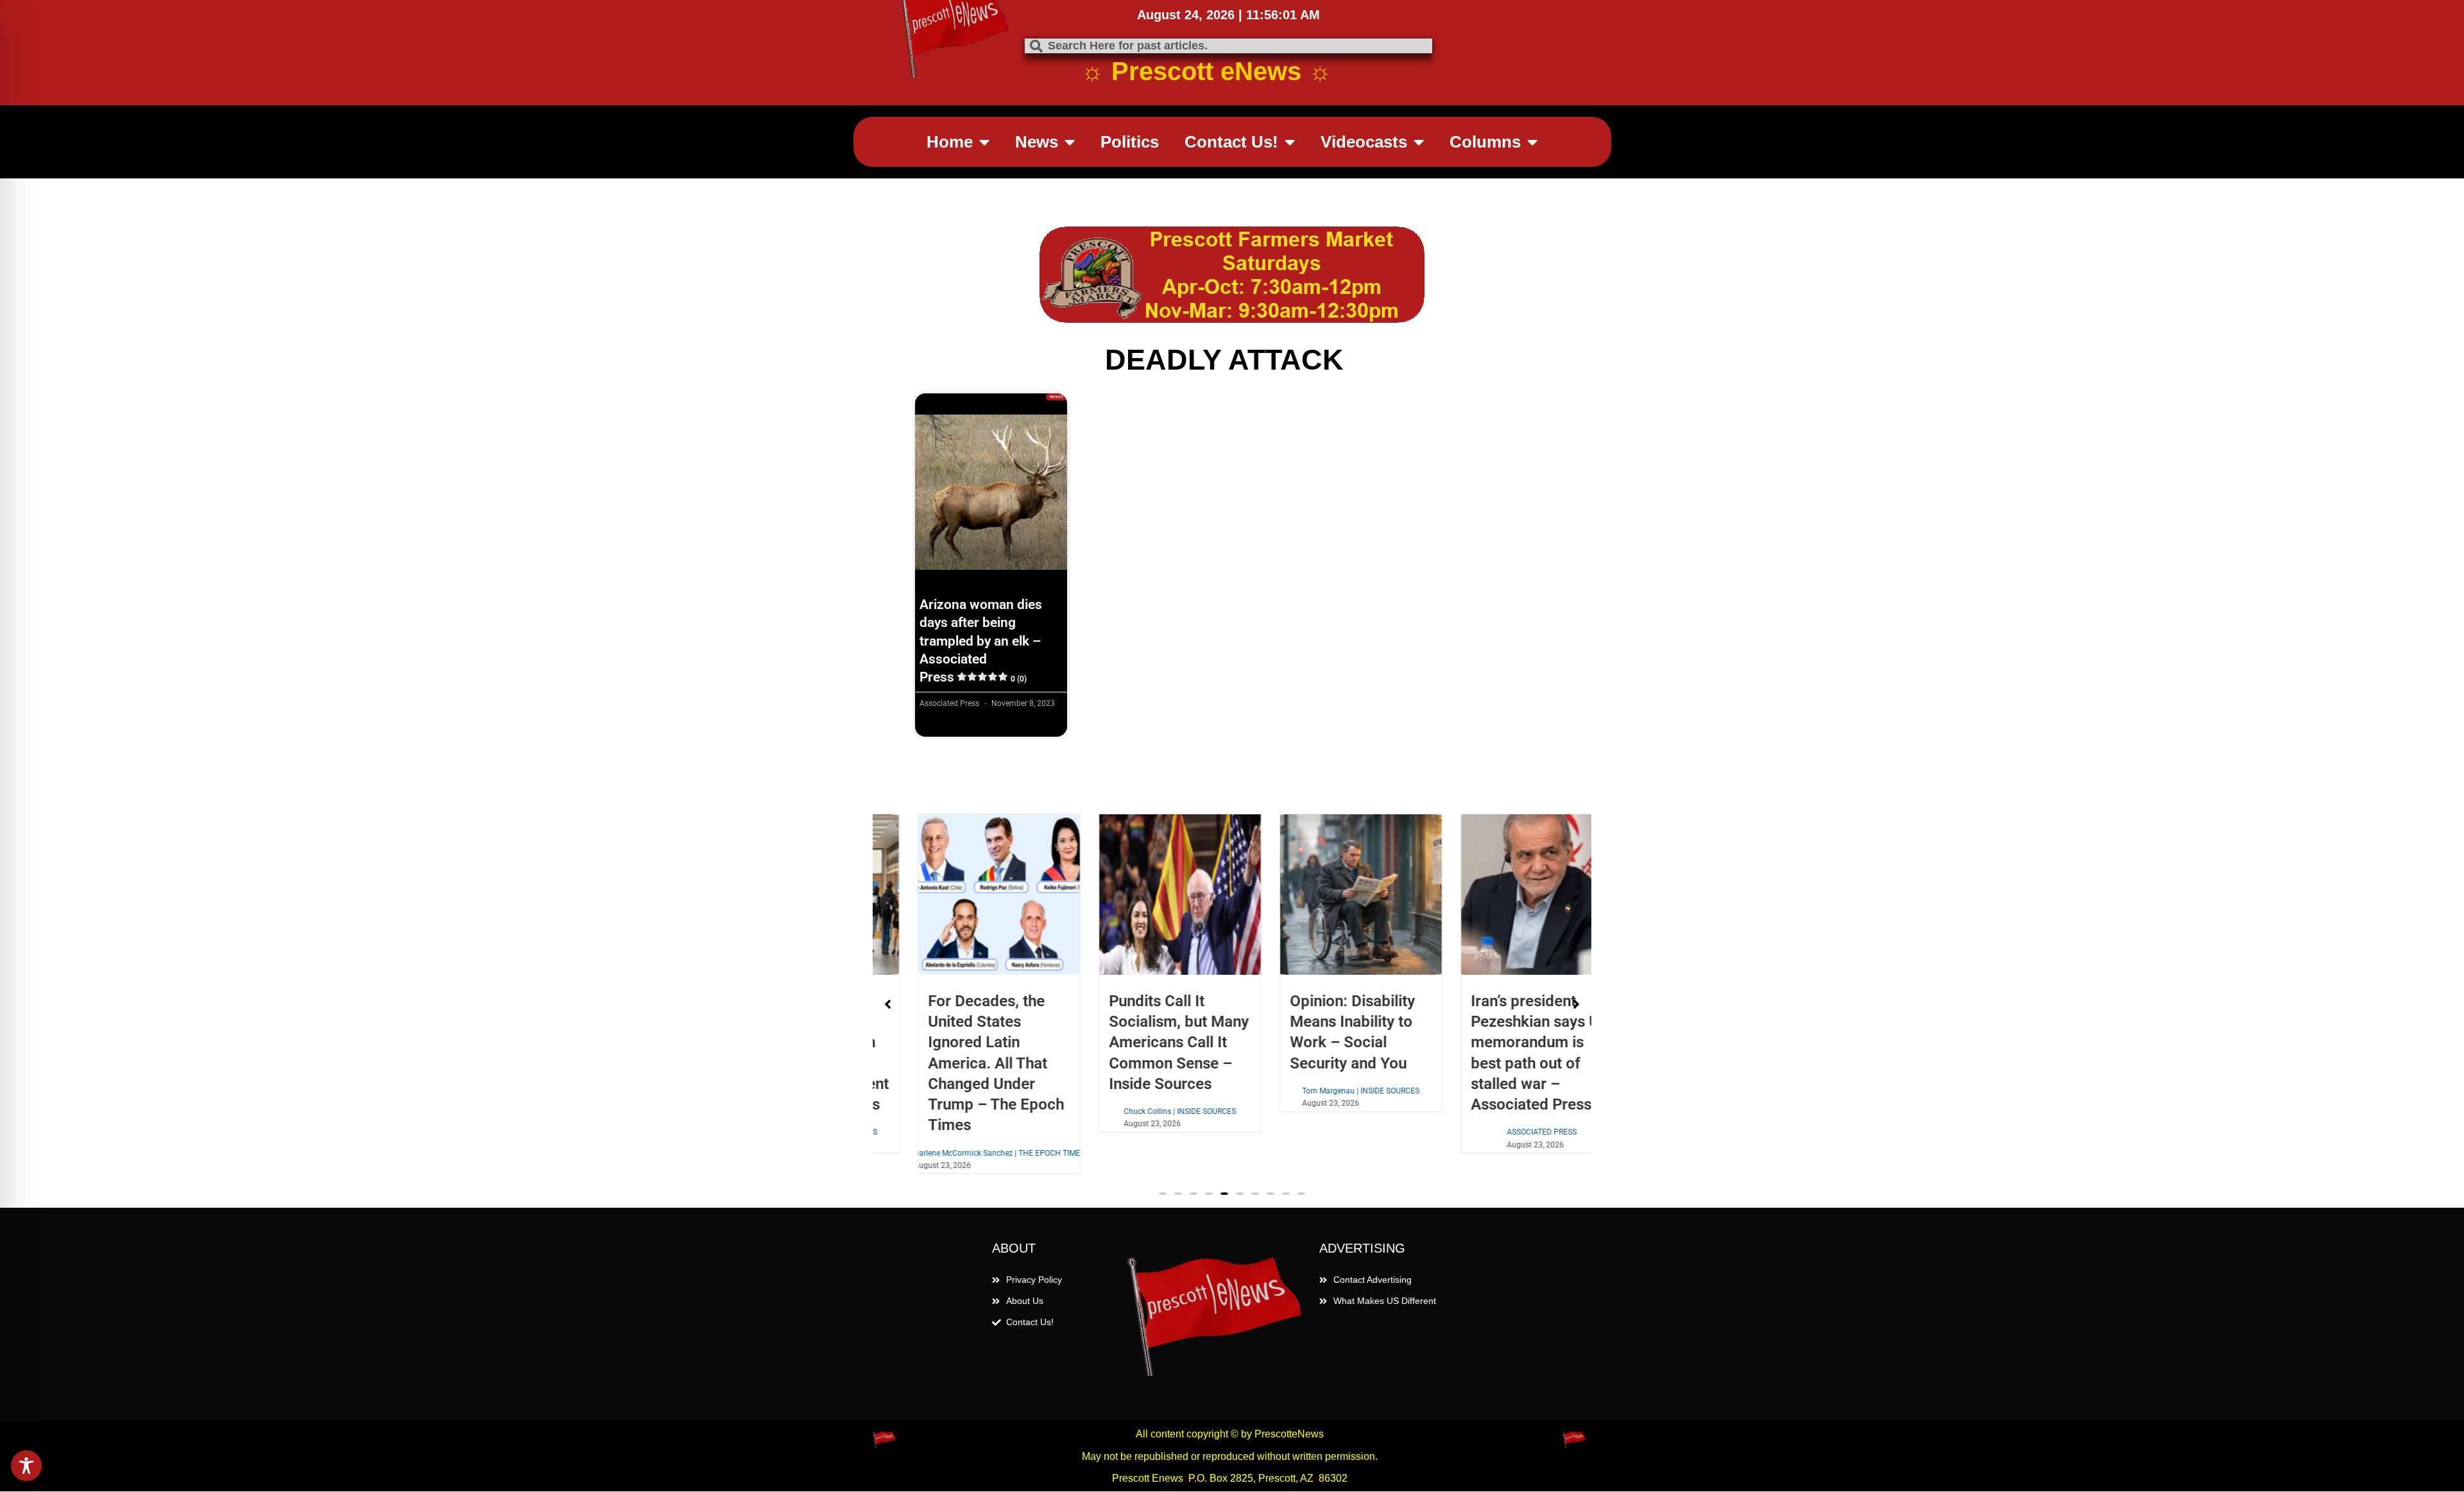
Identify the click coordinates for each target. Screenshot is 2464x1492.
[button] (1163, 1194)
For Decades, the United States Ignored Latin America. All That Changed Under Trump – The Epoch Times (957, 1063)
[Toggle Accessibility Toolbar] (26, 1466)
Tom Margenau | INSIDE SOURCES (1323, 1091)
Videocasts (1364, 142)
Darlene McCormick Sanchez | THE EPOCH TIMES (961, 1153)
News (1037, 142)
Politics (1130, 142)
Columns (1485, 142)
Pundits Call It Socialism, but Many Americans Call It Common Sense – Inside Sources (1140, 1042)
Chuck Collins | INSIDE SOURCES (1142, 1111)
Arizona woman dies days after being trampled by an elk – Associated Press (981, 641)
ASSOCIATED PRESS (1504, 1132)
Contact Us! (1231, 142)
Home (950, 142)
